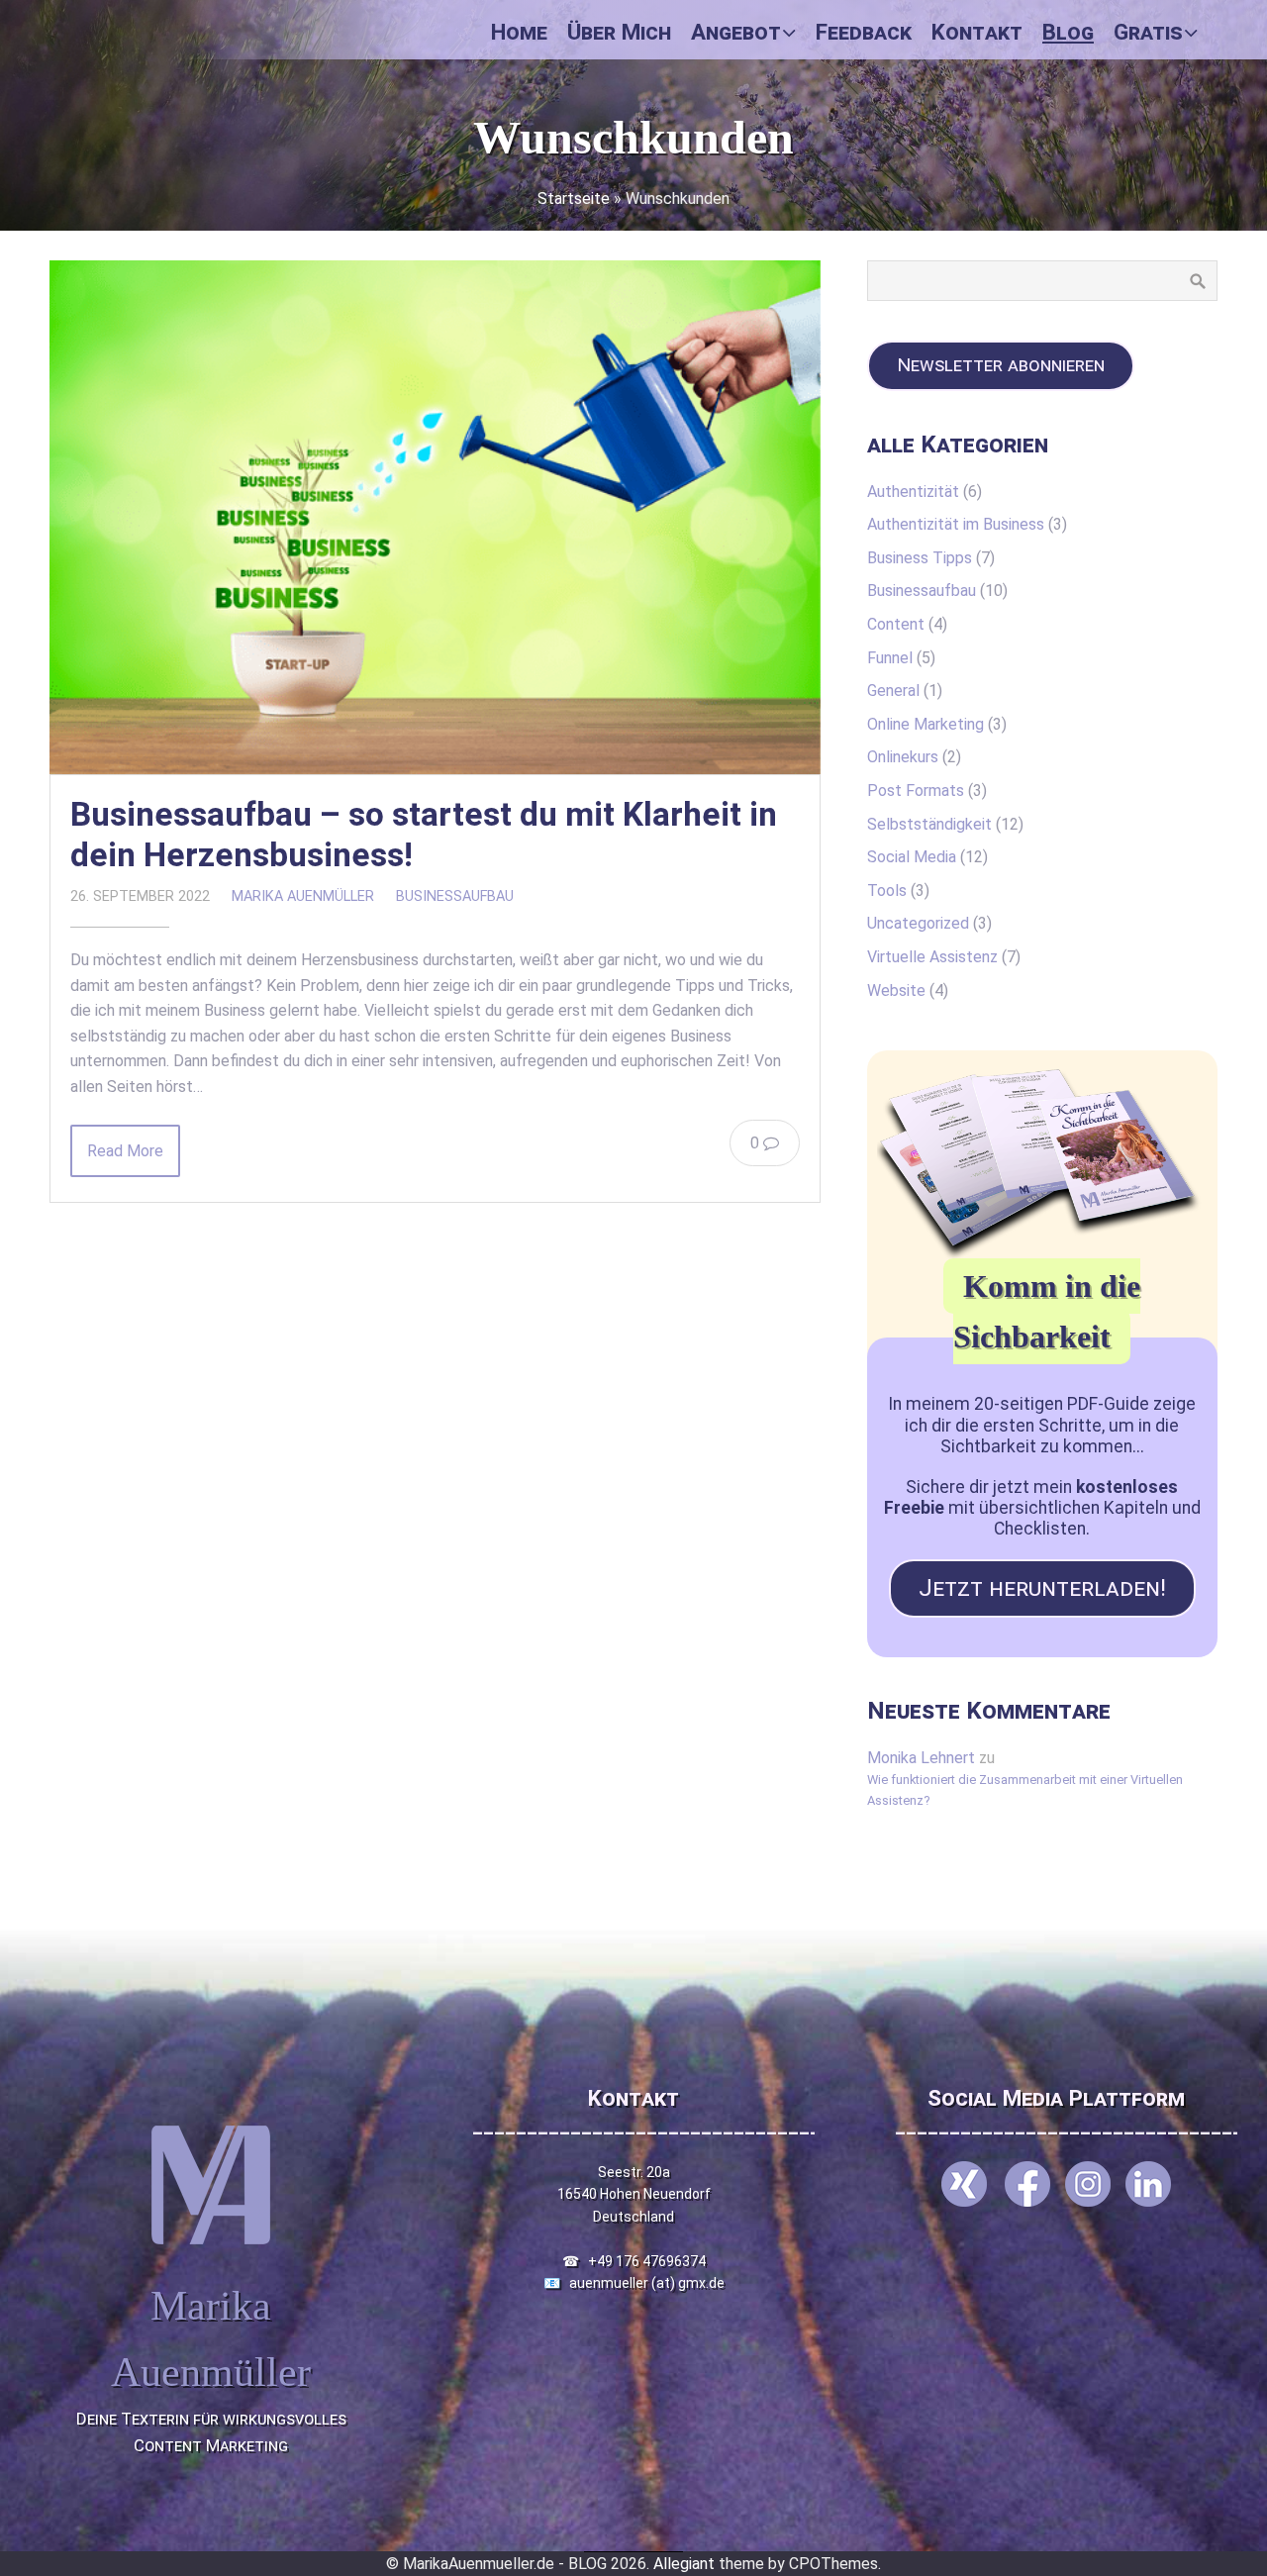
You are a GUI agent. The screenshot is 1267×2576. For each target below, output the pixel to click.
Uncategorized (918, 923)
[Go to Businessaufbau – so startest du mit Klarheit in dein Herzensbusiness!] (435, 517)
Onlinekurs (903, 757)
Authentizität (913, 492)
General (893, 691)
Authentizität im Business (956, 524)
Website (896, 991)
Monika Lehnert (921, 1758)
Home (519, 32)
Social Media (912, 857)
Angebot (736, 32)
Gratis (1148, 32)
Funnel (890, 658)
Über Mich (619, 32)
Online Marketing (926, 724)
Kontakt (977, 32)
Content (896, 624)
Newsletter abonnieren (1001, 365)
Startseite (574, 198)
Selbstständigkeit (929, 824)
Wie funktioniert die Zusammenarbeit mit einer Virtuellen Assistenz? (1025, 1789)
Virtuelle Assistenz (932, 957)
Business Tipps (920, 558)
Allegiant (684, 2564)
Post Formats (916, 791)
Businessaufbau (455, 896)
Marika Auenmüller (303, 896)
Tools (887, 891)
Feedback (864, 32)
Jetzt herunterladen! (1042, 1588)
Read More (125, 1151)
